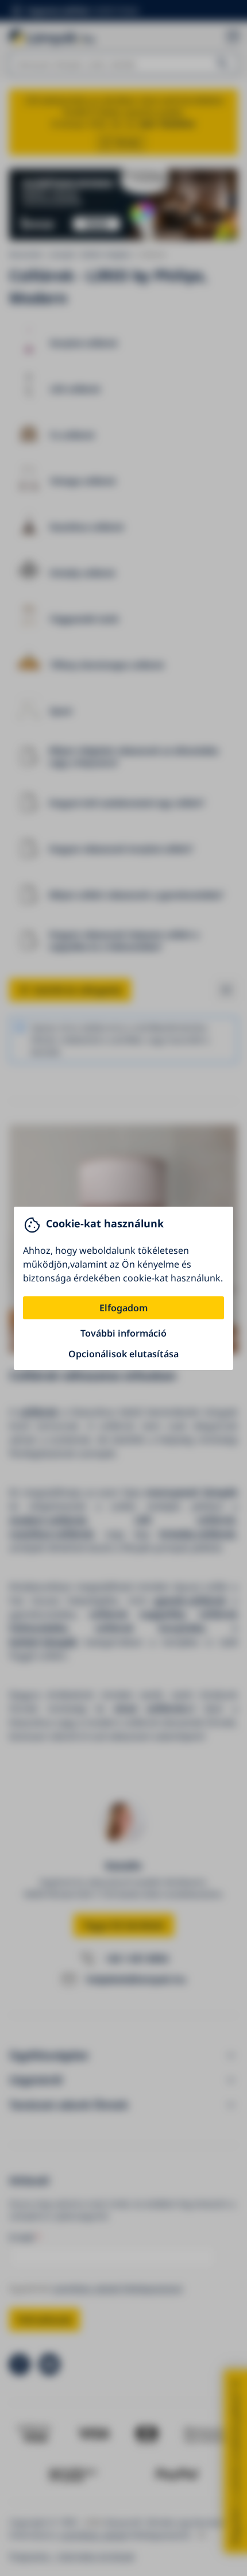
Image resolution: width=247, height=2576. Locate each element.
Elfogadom (123, 1308)
